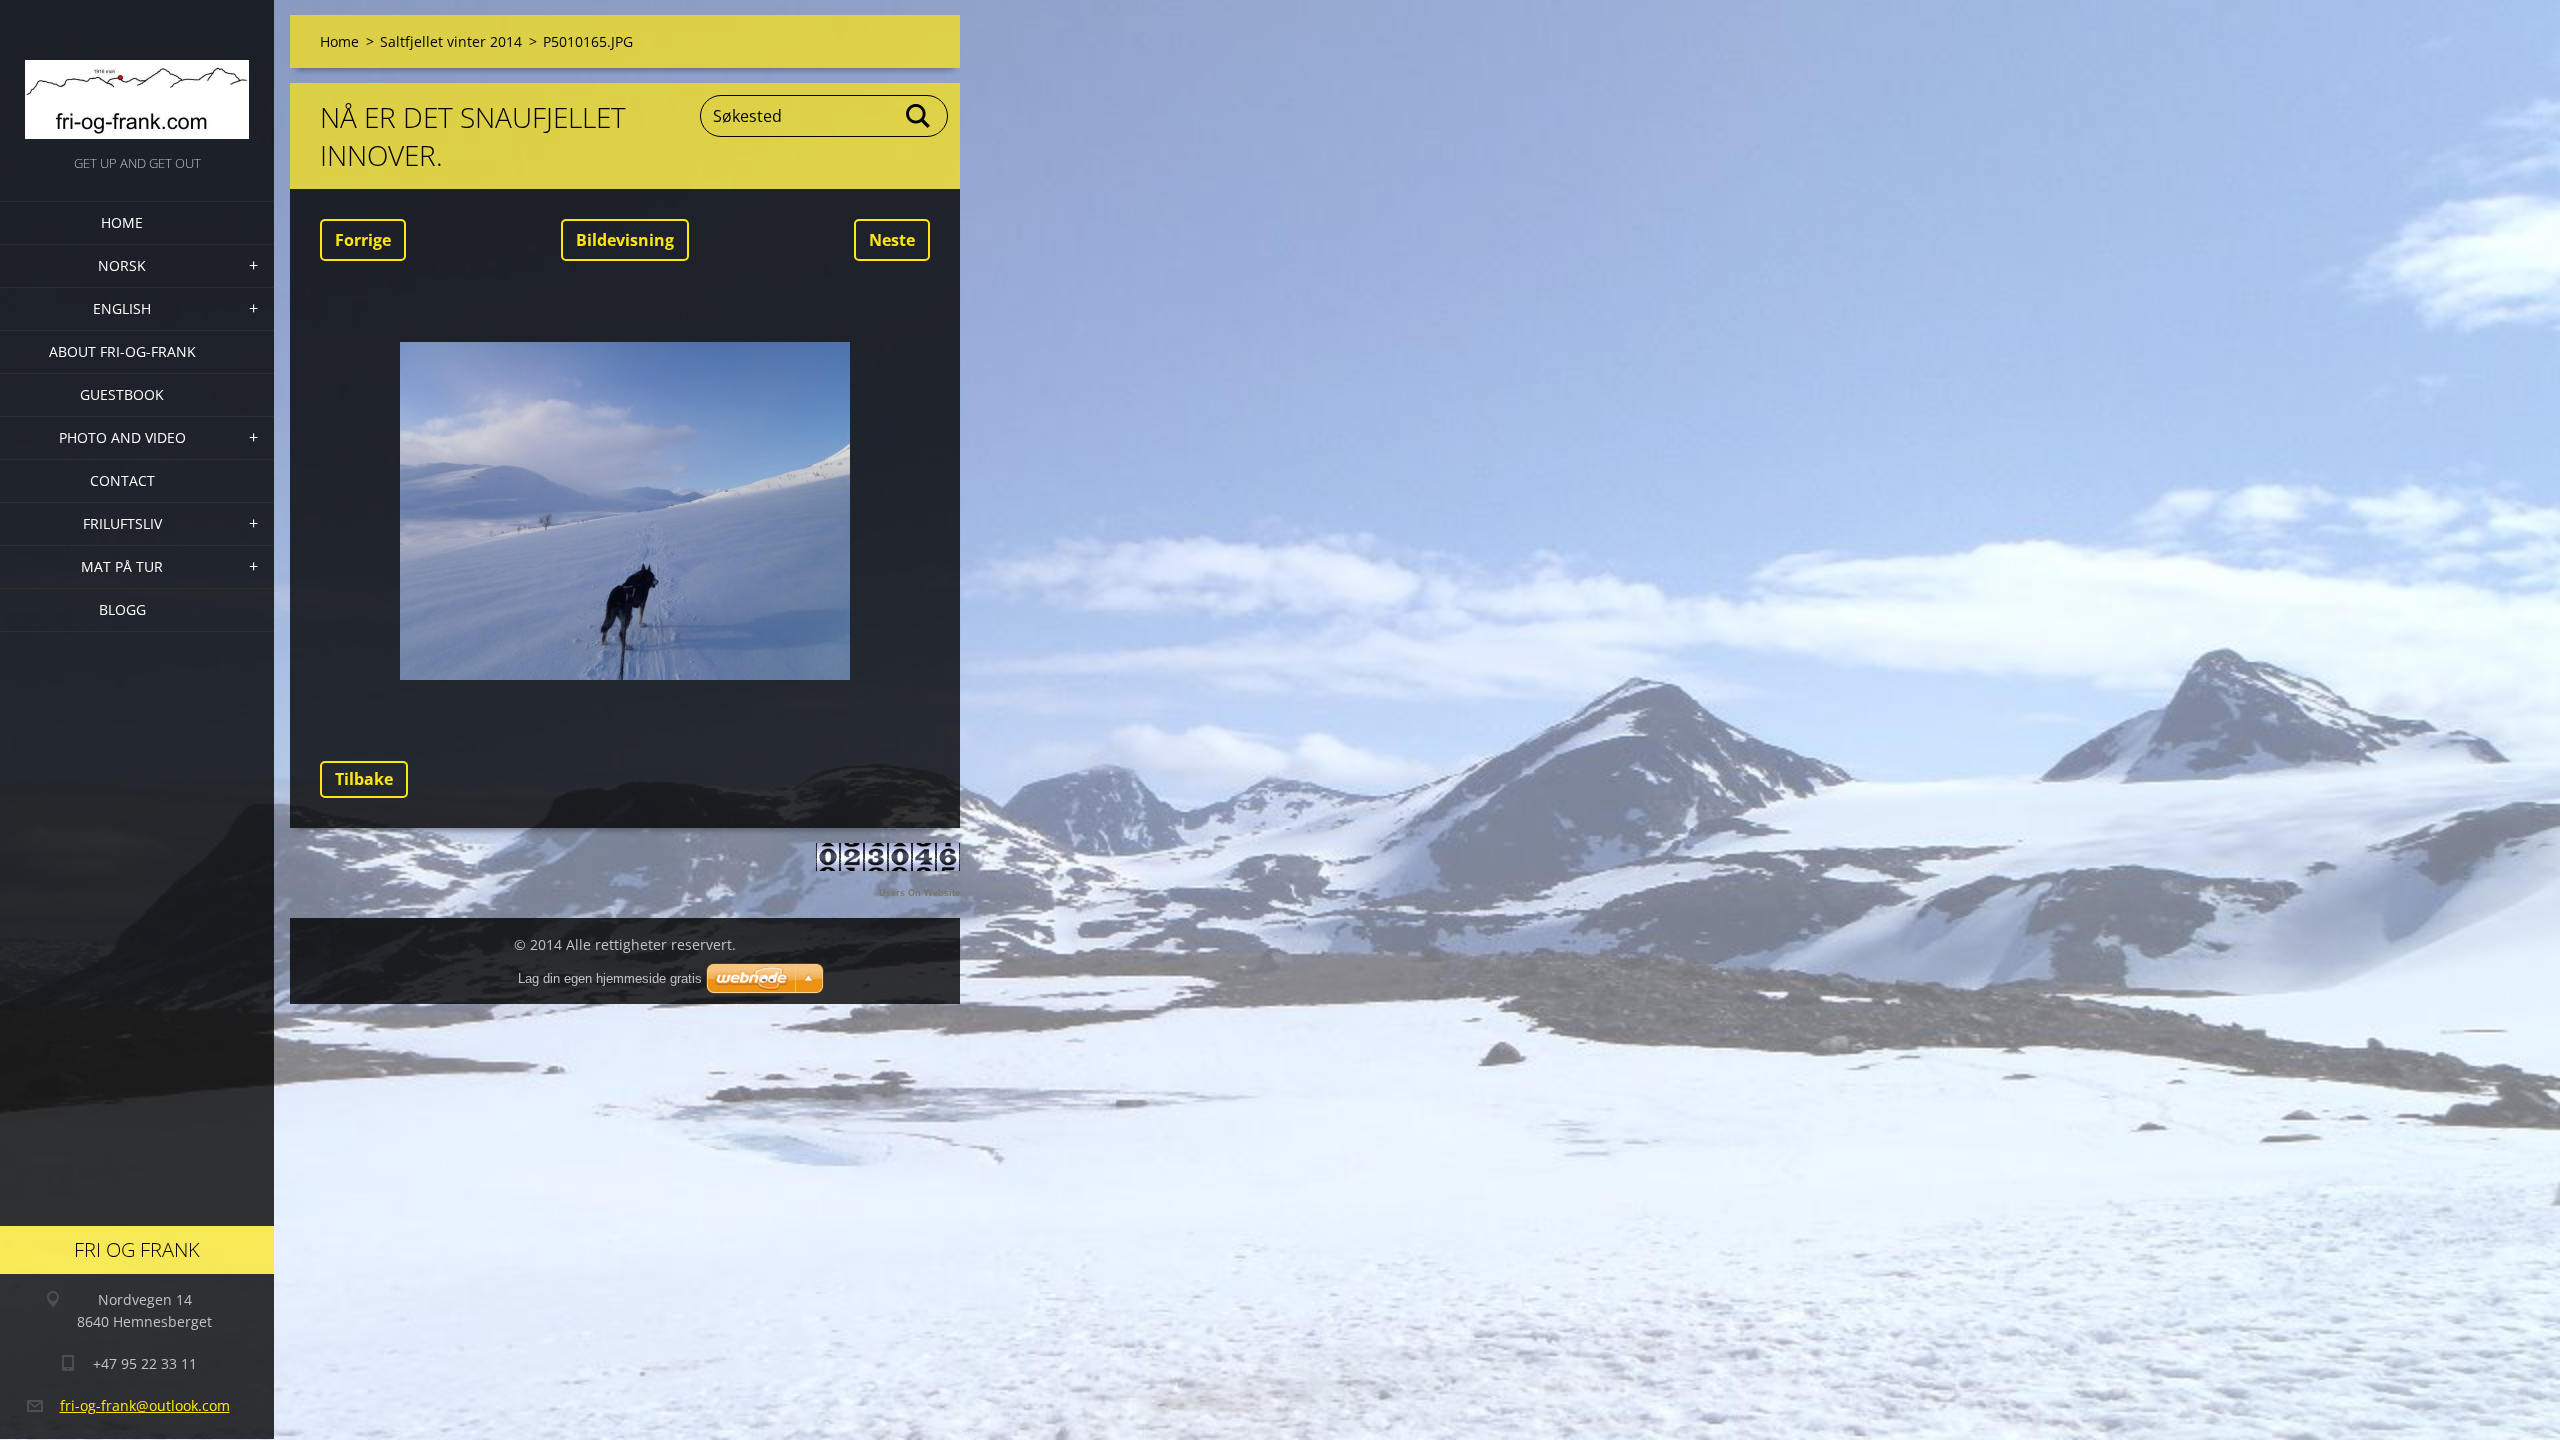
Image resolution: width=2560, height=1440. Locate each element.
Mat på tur (122, 566)
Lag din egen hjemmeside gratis (610, 978)
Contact (122, 480)
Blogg (122, 609)
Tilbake (364, 779)
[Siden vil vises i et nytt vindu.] (625, 511)
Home (122, 222)
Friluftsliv (122, 523)
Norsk (122, 265)
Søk (919, 116)
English (122, 308)
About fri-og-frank (122, 351)
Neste (892, 240)
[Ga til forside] (137, 75)
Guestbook (122, 394)
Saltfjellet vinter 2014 (451, 41)
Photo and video (122, 437)
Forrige (363, 240)
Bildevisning (625, 240)
